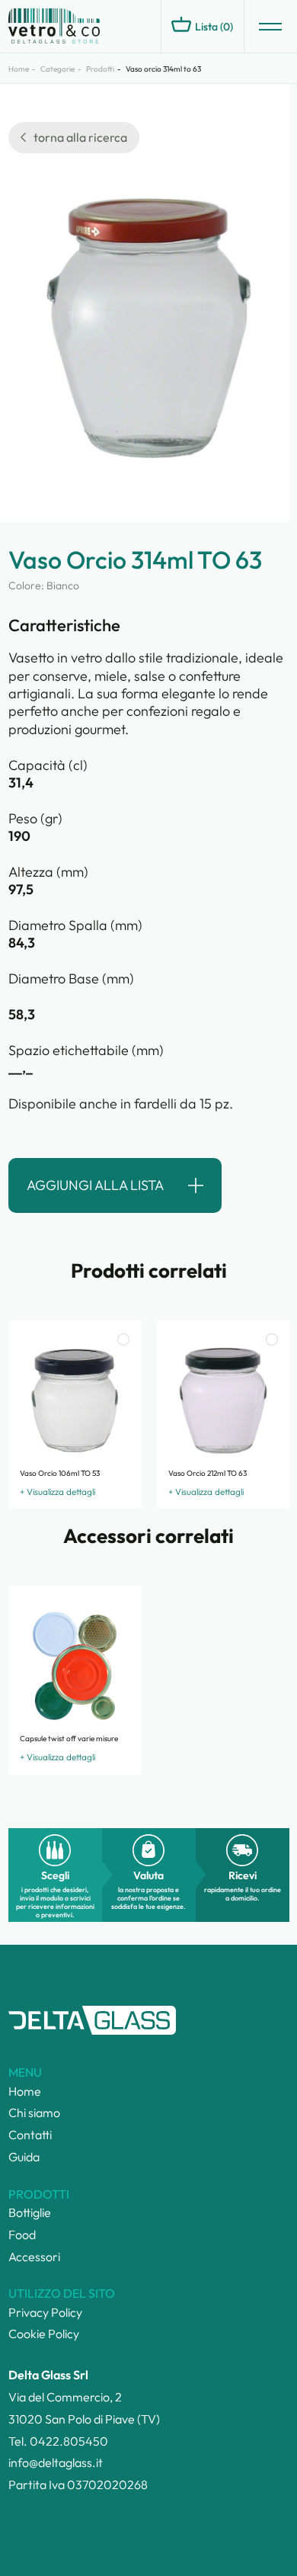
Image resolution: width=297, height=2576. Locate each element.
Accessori (34, 2257)
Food (22, 2234)
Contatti (30, 2135)
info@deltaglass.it (56, 2462)
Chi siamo (34, 2112)
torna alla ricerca (80, 137)
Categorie (57, 69)
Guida (24, 2157)
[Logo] (77, 27)
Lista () (214, 27)
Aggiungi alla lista (95, 1185)
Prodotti (100, 69)
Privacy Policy (45, 2312)
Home (19, 69)
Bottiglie (30, 2212)
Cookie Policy (44, 2334)
